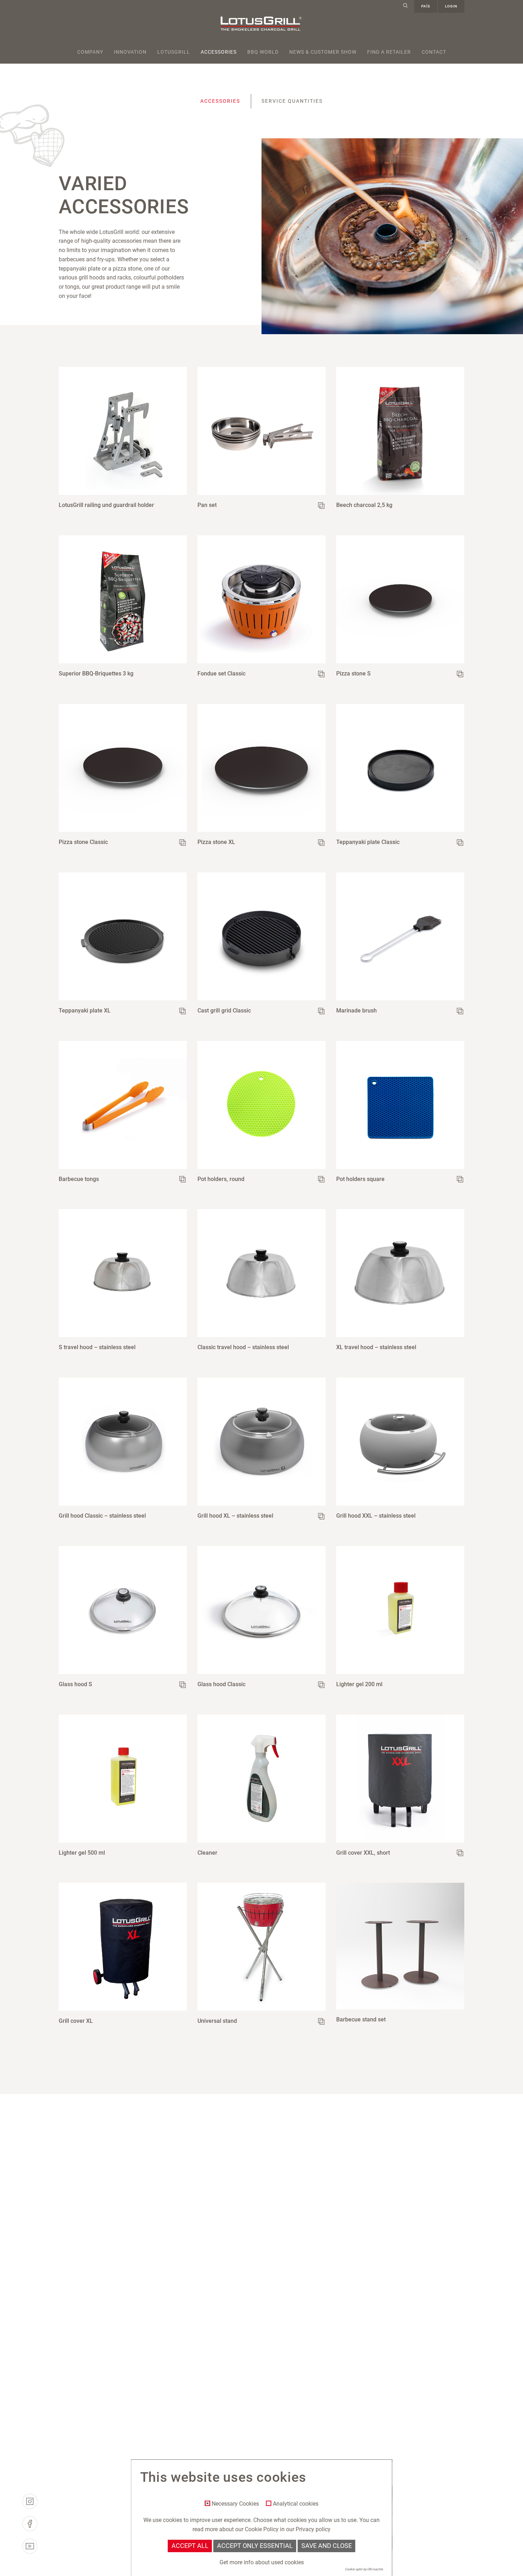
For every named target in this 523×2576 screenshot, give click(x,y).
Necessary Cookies (235, 2504)
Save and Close (327, 2546)
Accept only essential (255, 2546)
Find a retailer (389, 52)
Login (451, 6)
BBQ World (263, 52)
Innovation (130, 52)
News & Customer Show (323, 52)
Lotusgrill (174, 52)
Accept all (190, 2546)
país (426, 6)
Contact (434, 52)
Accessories (219, 52)
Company (90, 52)
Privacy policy (313, 2529)
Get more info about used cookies (262, 2562)
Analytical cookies (296, 2504)
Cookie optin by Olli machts (364, 2569)
